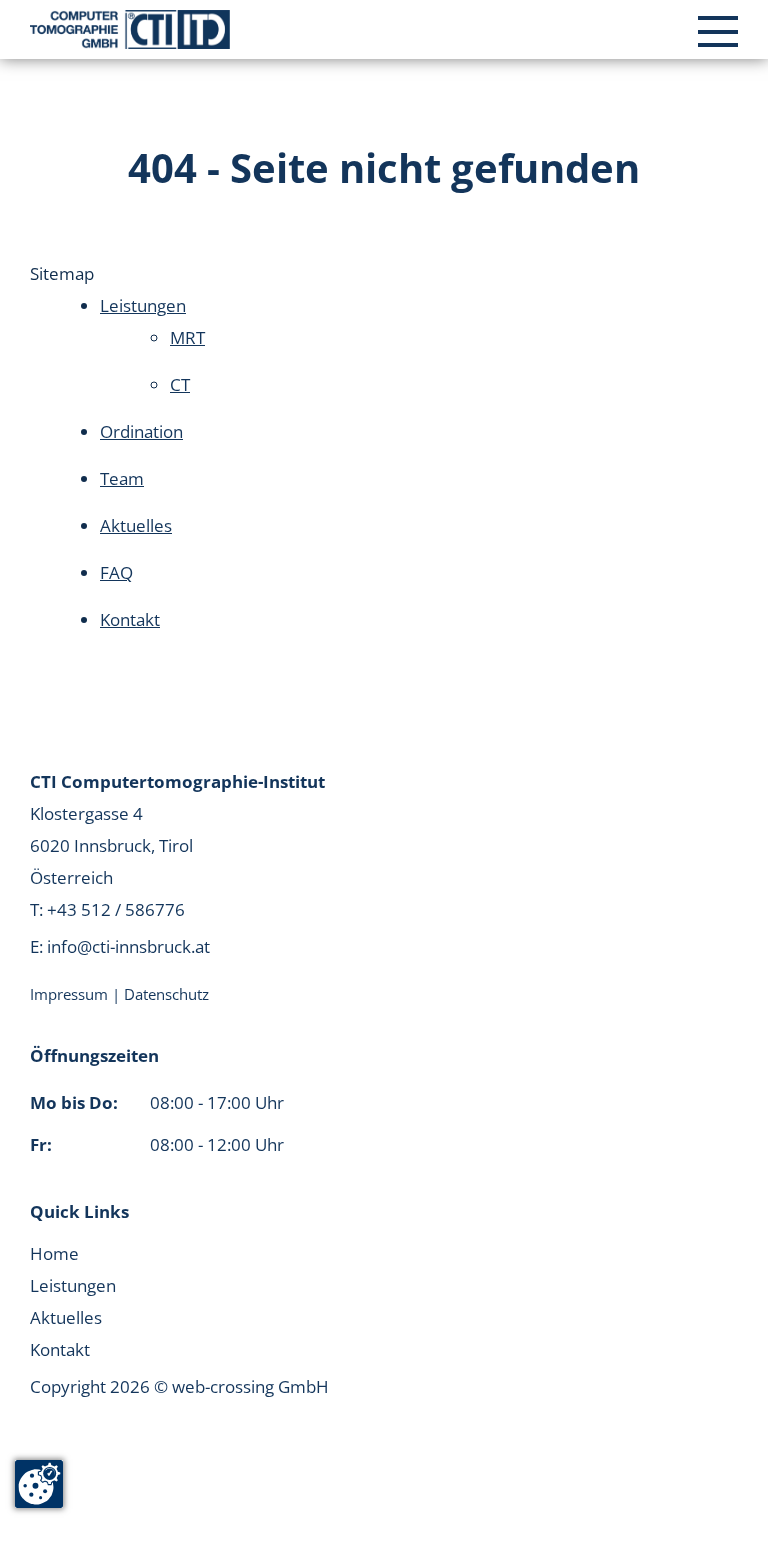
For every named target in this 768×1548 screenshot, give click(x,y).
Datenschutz (166, 994)
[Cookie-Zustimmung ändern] (39, 1484)
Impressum (71, 994)
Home (54, 1253)
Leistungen (73, 1285)
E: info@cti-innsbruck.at (120, 946)
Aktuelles (66, 1317)
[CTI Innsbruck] (130, 29)
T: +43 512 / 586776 (107, 909)
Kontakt (60, 1349)
